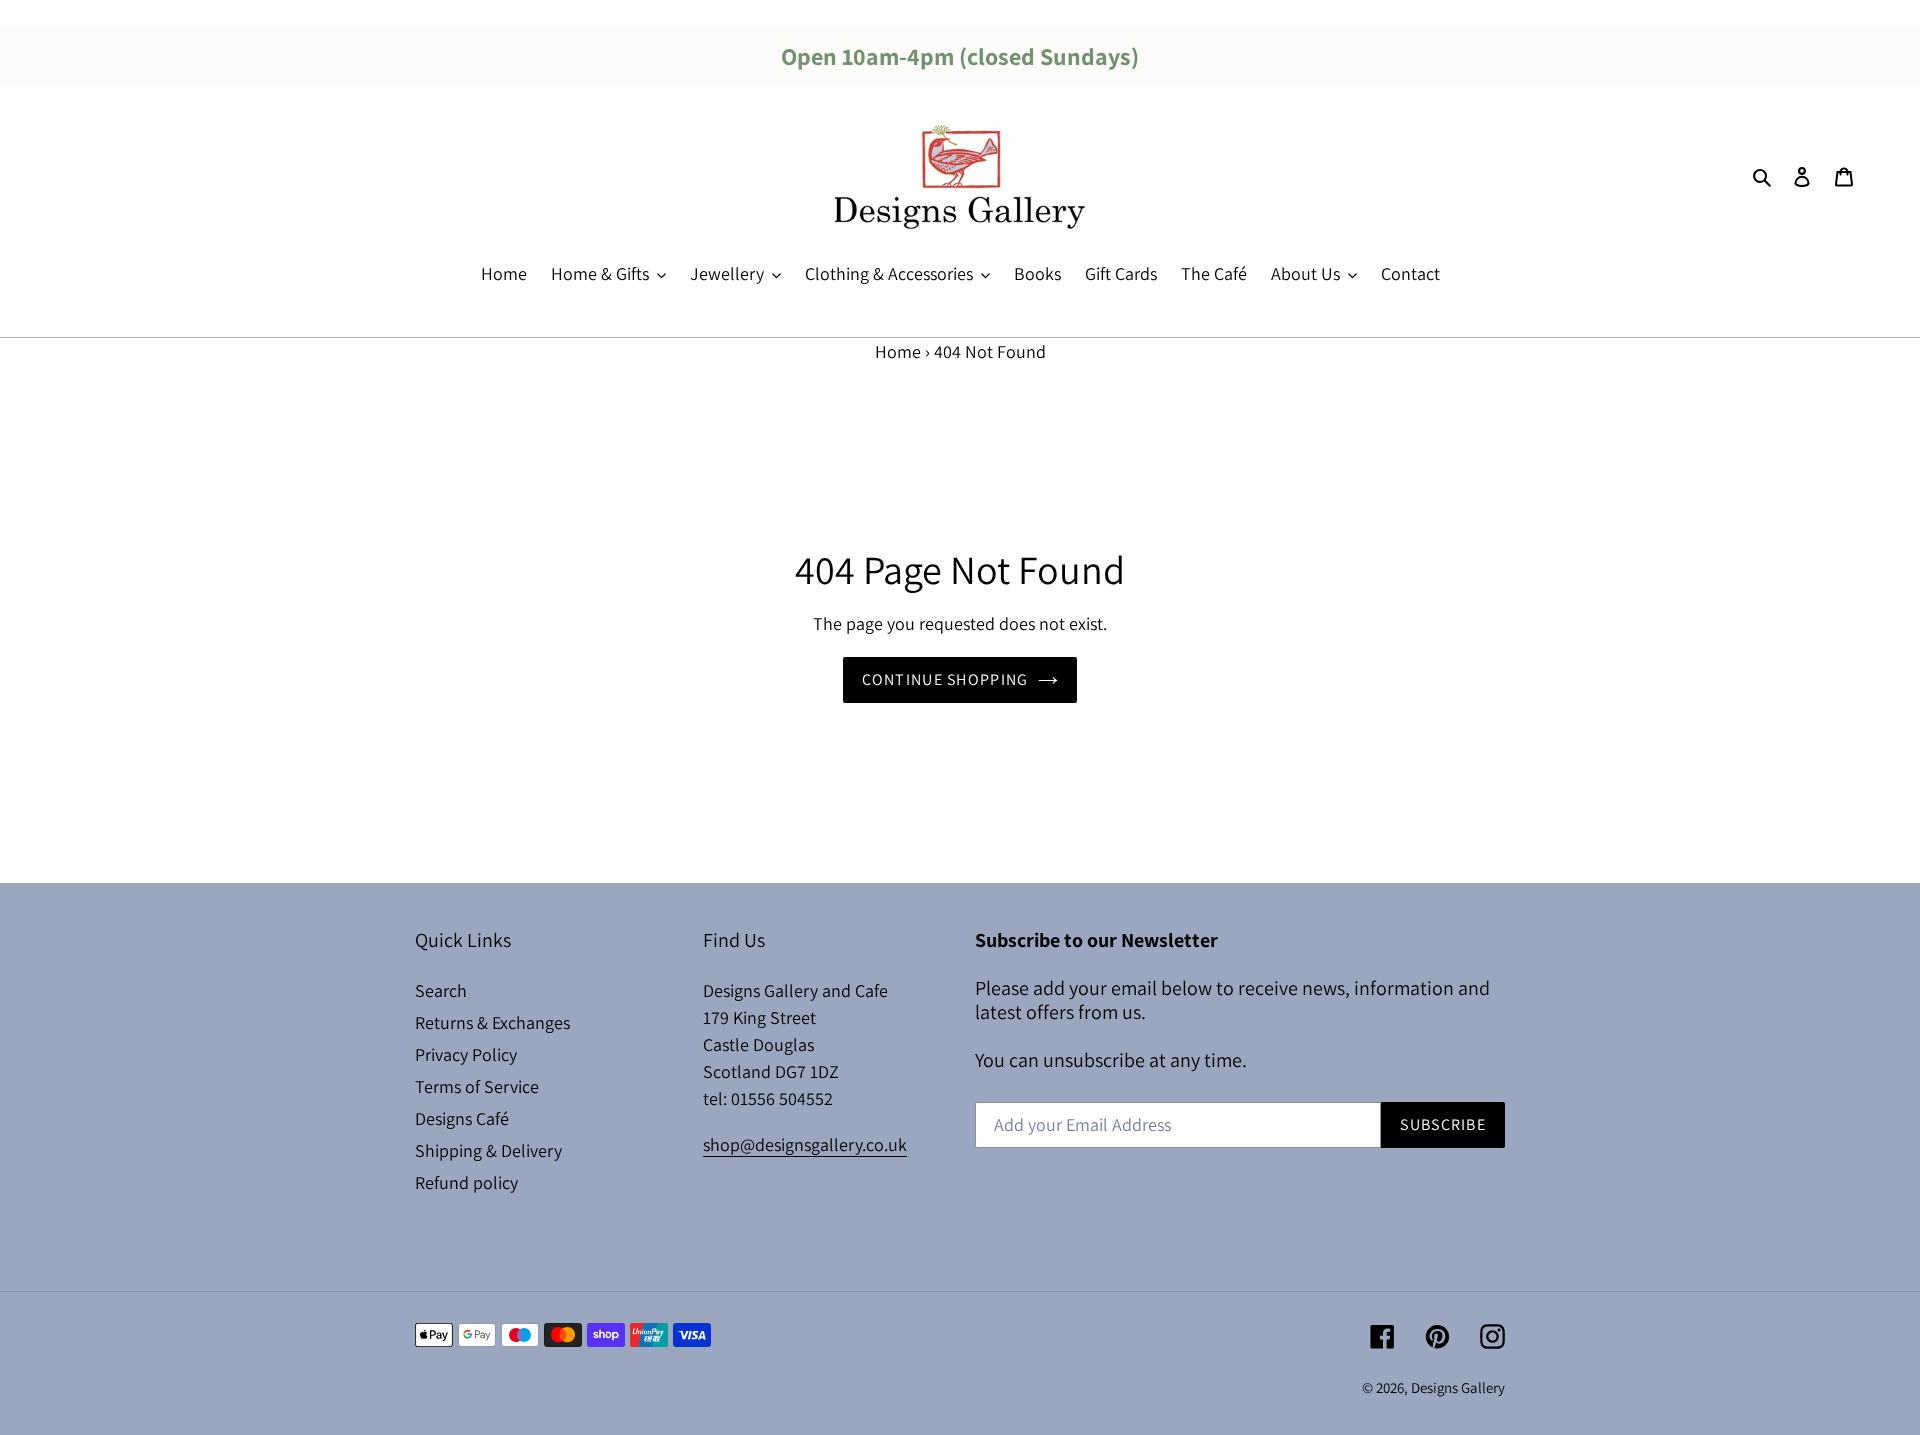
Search (441, 990)
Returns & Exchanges (492, 1022)
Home (898, 351)
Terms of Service (477, 1086)
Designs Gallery (1458, 1387)
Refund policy (466, 1182)
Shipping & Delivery (488, 1150)
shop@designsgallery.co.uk (805, 1144)
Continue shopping (945, 679)
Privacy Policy (466, 1054)
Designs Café (462, 1118)
